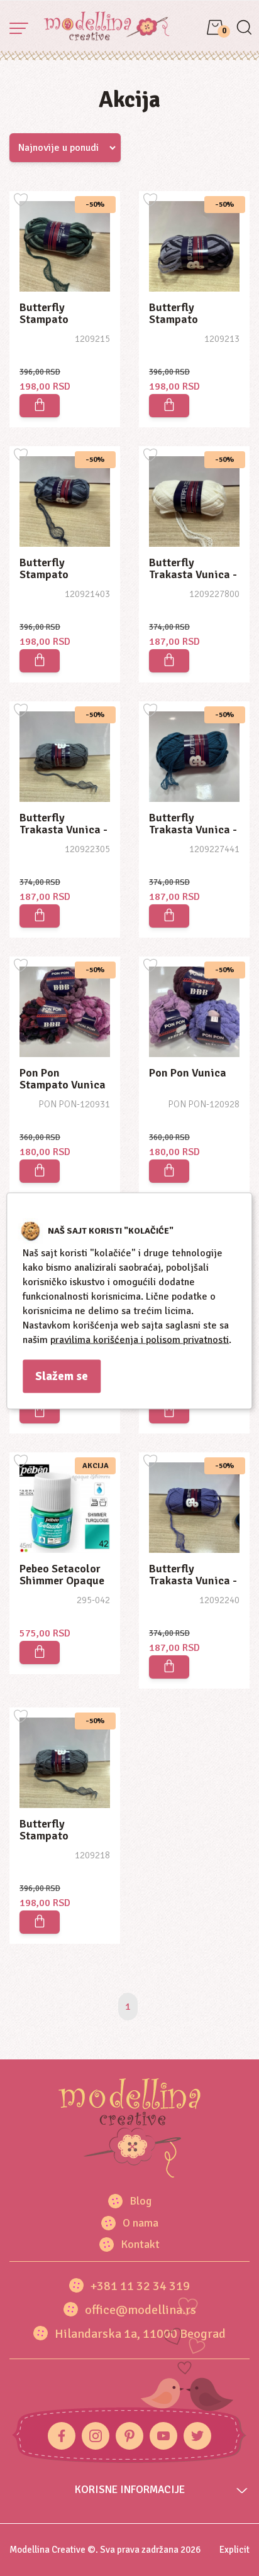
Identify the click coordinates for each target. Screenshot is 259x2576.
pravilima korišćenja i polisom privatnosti (140, 1339)
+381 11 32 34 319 (140, 2286)
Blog (141, 2201)
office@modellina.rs (141, 2310)
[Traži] (244, 29)
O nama (141, 2223)
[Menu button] (19, 28)
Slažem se (62, 1376)
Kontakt (140, 2244)
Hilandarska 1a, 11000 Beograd (140, 2334)
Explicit (234, 2550)
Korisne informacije (130, 2490)
